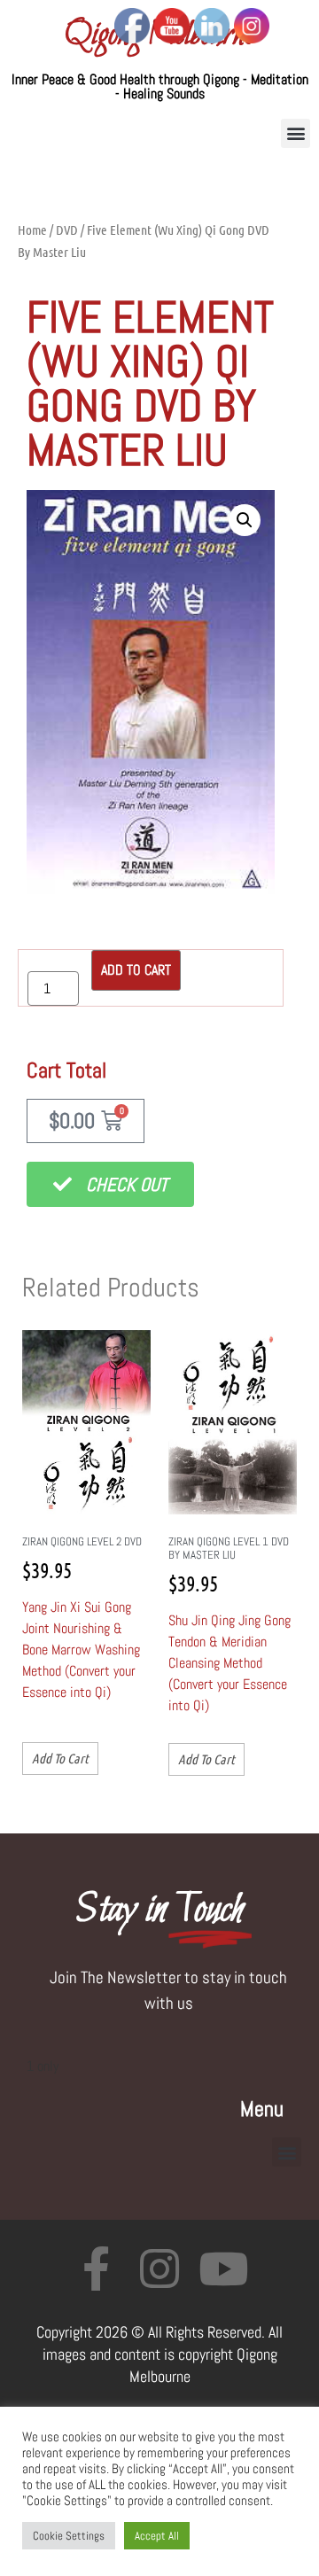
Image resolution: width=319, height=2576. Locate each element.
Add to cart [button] (60, 1758)
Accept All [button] (157, 2536)
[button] (296, 133)
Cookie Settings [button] (69, 2536)
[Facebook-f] (96, 2269)
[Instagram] (159, 2269)
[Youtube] (223, 2269)
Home (32, 230)
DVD (67, 230)
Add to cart (136, 970)
